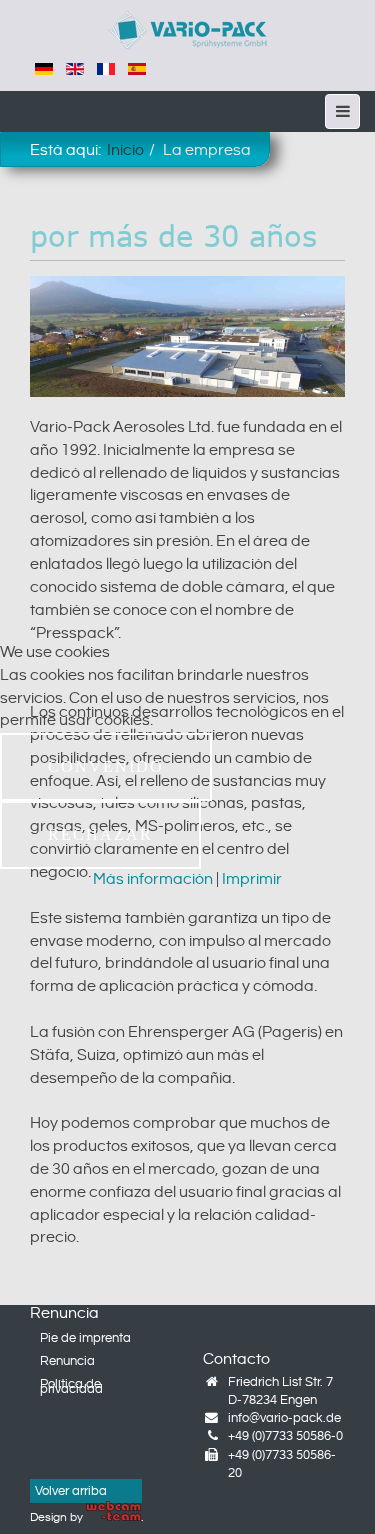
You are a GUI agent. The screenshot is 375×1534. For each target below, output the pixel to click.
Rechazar (100, 834)
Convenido (106, 766)
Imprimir (252, 879)
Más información (153, 879)
